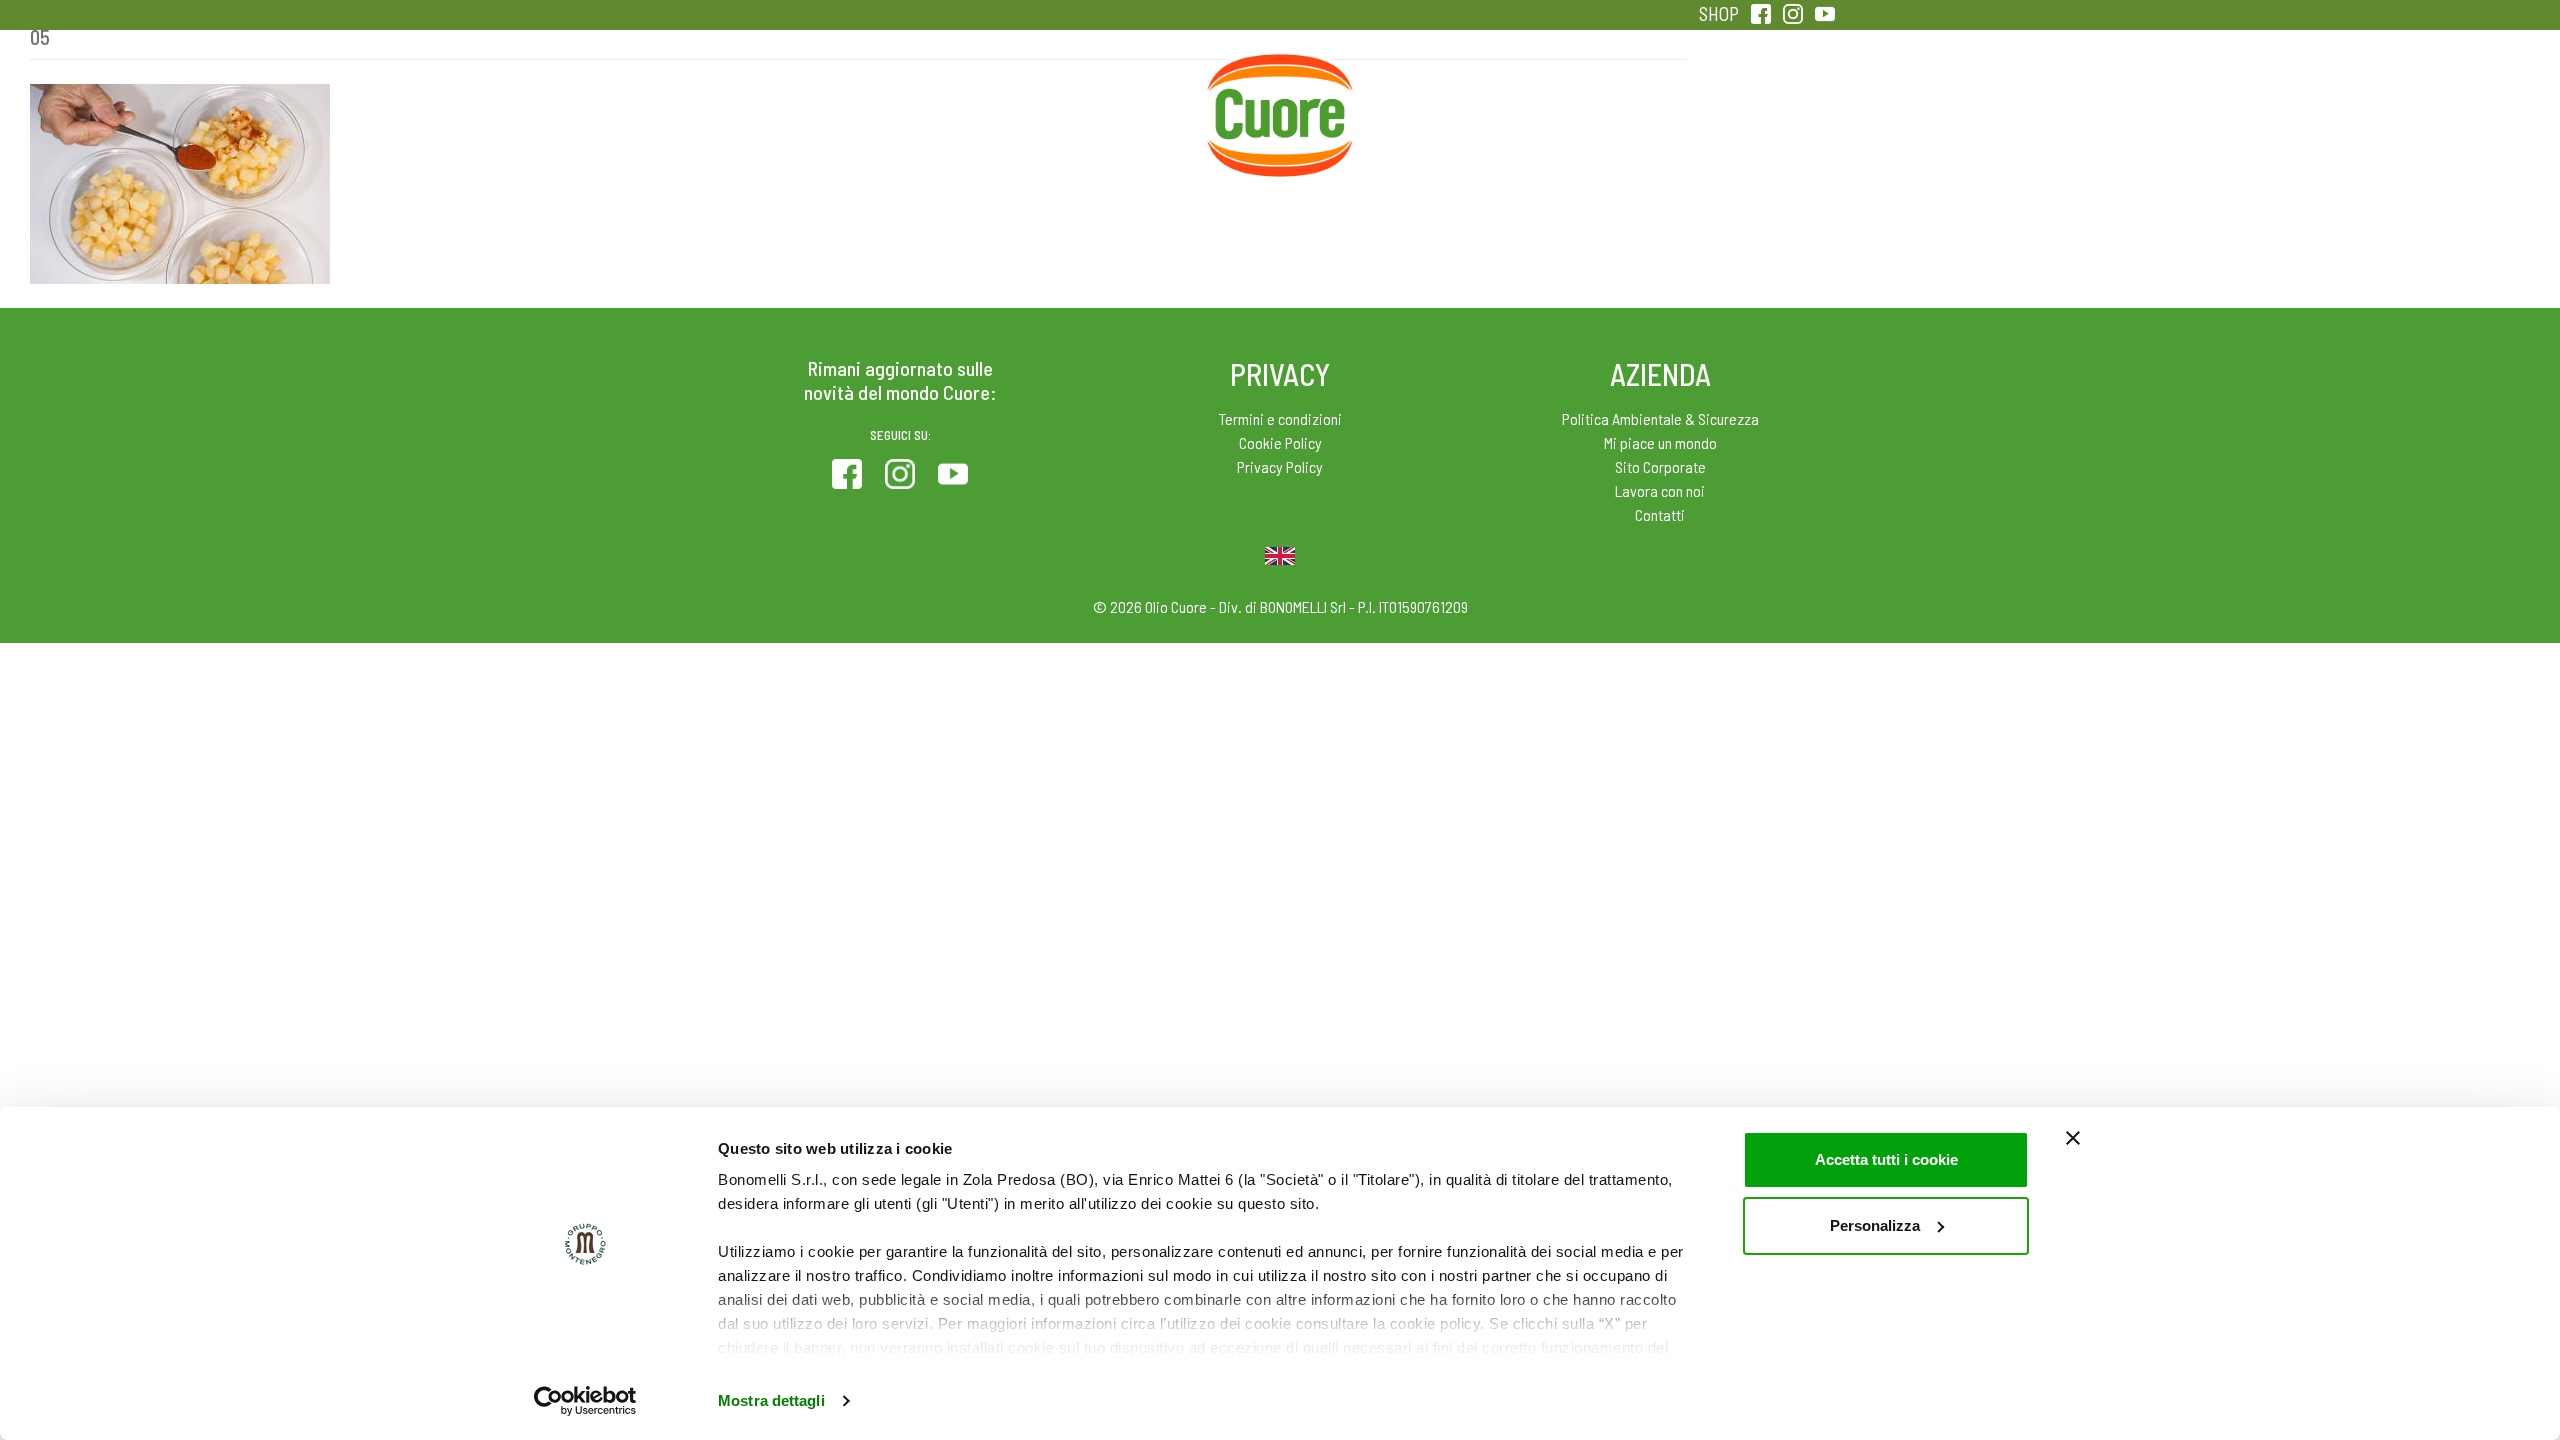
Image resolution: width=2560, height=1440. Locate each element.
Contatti (1660, 514)
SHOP (1719, 13)
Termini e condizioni (1280, 418)
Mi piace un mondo (1660, 442)
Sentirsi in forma (1756, 100)
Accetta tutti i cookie (1886, 1159)
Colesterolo (962, 100)
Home (1280, 78)
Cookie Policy (1280, 442)
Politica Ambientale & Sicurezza (1660, 418)
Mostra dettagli (771, 1400)
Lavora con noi (1660, 490)
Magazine (1438, 100)
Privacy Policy (1280, 466)
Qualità (1597, 100)
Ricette (1121, 100)
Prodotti (804, 100)
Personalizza (1875, 1225)
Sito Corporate (1660, 466)
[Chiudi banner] (2073, 1138)
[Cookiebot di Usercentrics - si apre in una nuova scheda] (585, 1401)
